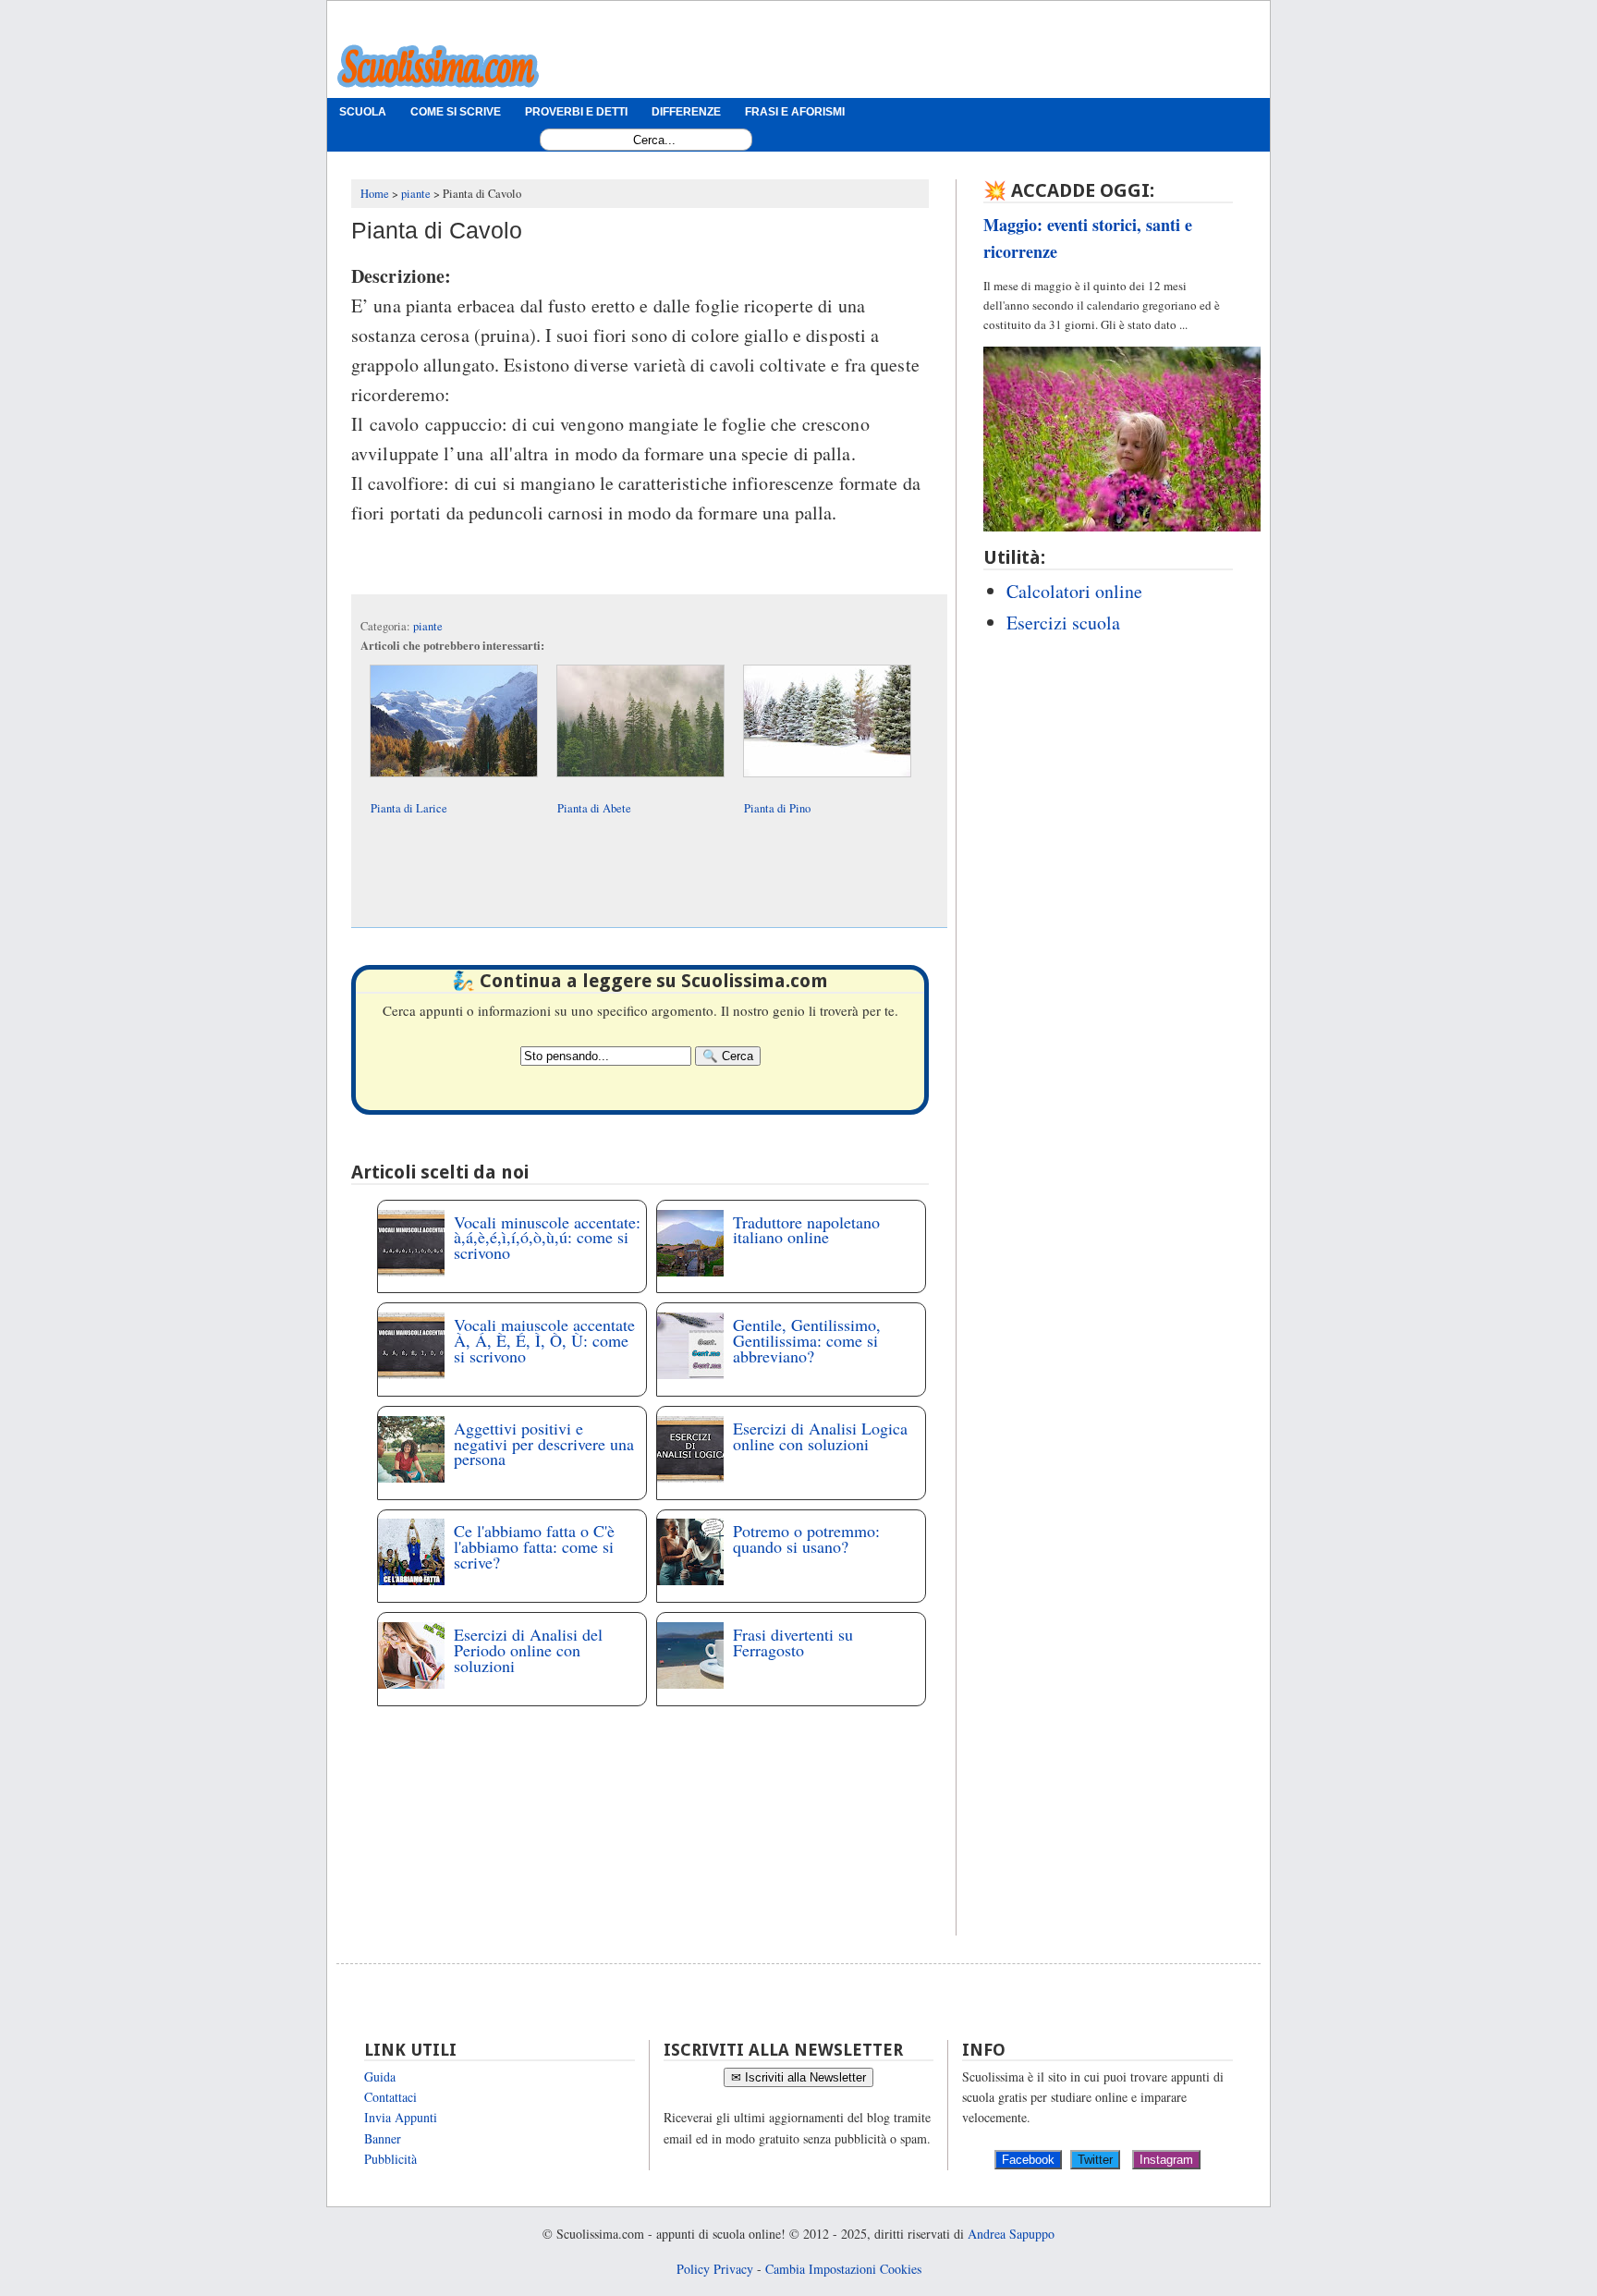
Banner (383, 2138)
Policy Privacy (715, 2269)
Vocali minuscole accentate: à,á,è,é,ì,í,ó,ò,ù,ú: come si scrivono (547, 1238)
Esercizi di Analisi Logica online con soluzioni (820, 1436)
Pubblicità (390, 2159)
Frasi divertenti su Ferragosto (793, 1642)
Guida (380, 2076)
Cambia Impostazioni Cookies (843, 2269)
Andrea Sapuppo (1011, 2234)
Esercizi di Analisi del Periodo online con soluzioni (528, 1650)
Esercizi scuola (1063, 623)
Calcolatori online (1074, 591)
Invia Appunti (401, 2117)
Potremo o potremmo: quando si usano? (806, 1539)
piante (428, 626)
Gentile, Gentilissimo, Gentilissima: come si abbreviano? (807, 1340)
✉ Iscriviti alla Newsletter (798, 2077)
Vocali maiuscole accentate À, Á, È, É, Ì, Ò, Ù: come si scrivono (544, 1340)
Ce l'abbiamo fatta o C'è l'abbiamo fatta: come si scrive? (534, 1546)
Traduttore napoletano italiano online (806, 1230)
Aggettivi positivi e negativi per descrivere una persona (544, 1444)
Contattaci (390, 2097)
